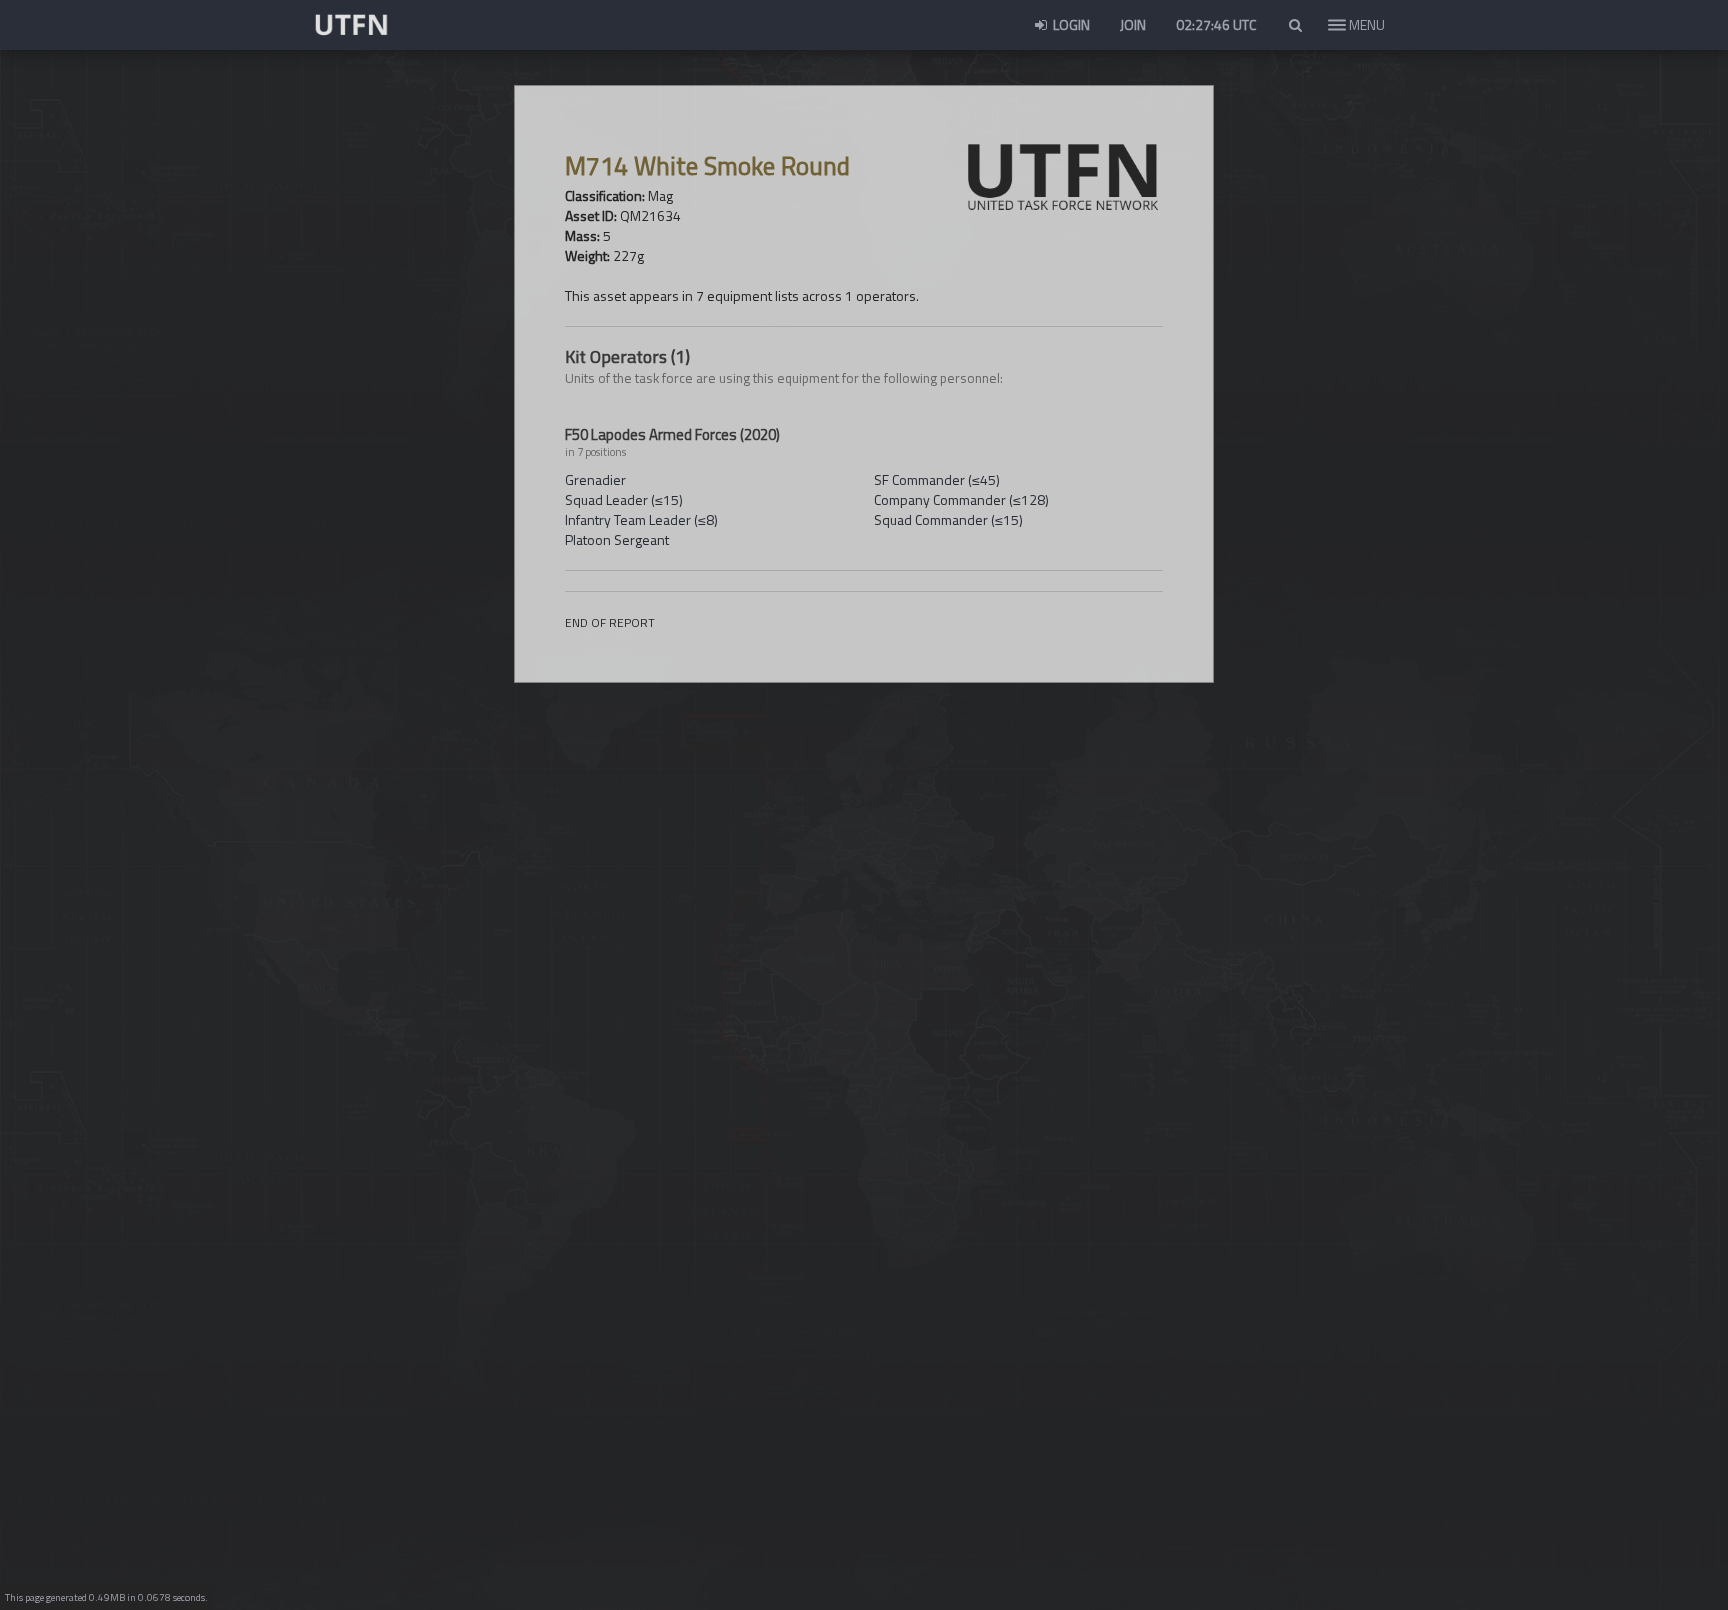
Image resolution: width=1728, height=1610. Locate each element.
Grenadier (595, 479)
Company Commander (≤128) (961, 499)
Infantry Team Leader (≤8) (641, 519)
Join (1133, 24)
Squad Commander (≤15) (948, 519)
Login (1070, 24)
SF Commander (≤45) (937, 479)
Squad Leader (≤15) (624, 499)
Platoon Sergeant (617, 539)
